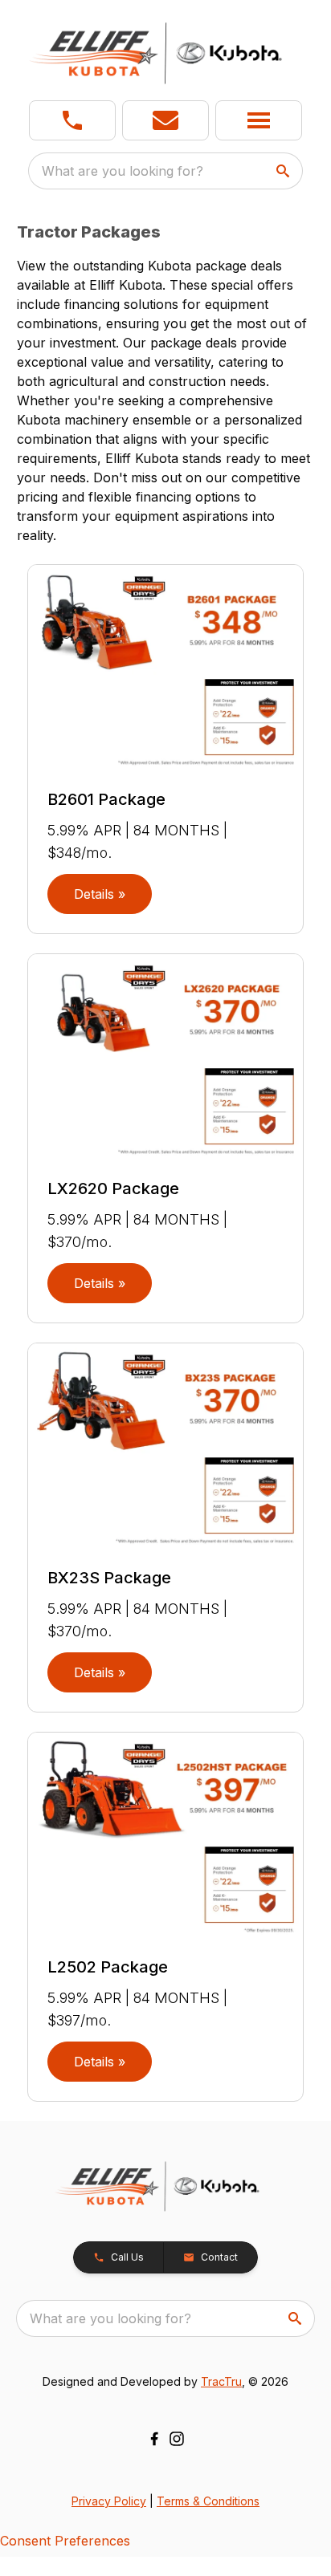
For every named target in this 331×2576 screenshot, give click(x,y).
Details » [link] (100, 894)
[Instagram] (177, 2439)
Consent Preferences (65, 2541)
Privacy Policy (109, 2501)
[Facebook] (154, 2439)
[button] (72, 120)
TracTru (221, 2381)
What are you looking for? (123, 171)
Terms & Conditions (208, 2501)
